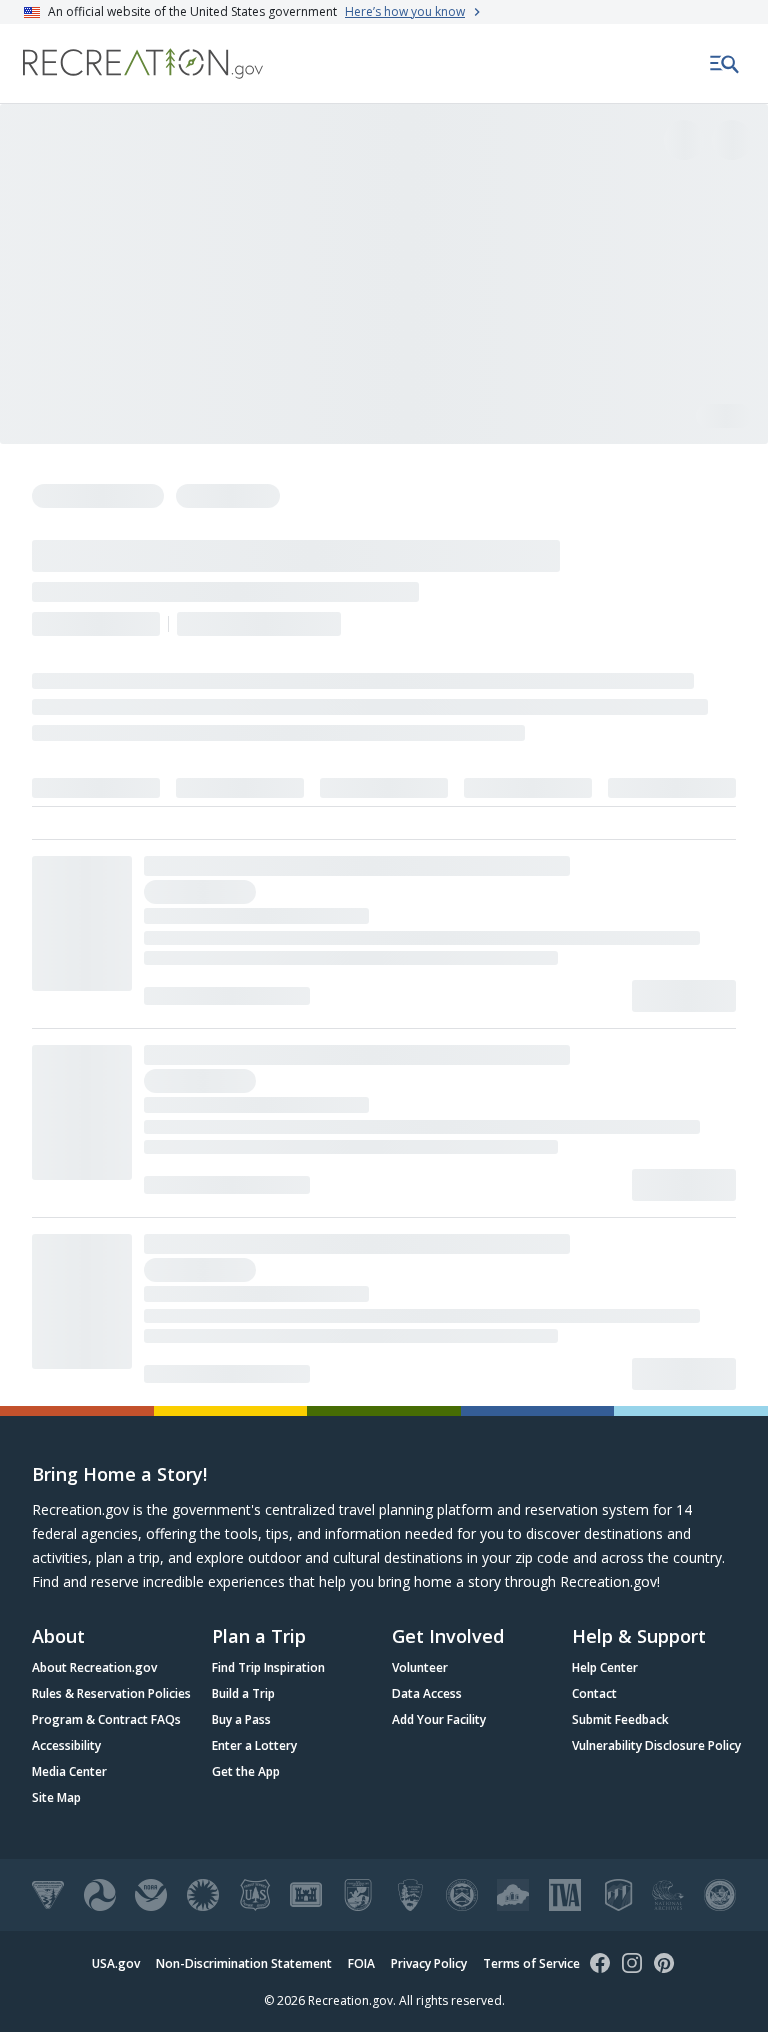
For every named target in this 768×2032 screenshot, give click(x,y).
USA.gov (116, 1963)
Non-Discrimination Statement (244, 1963)
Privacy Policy (429, 1963)
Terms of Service (531, 1963)
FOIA (361, 1963)
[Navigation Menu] (725, 64)
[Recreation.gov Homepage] (143, 63)
